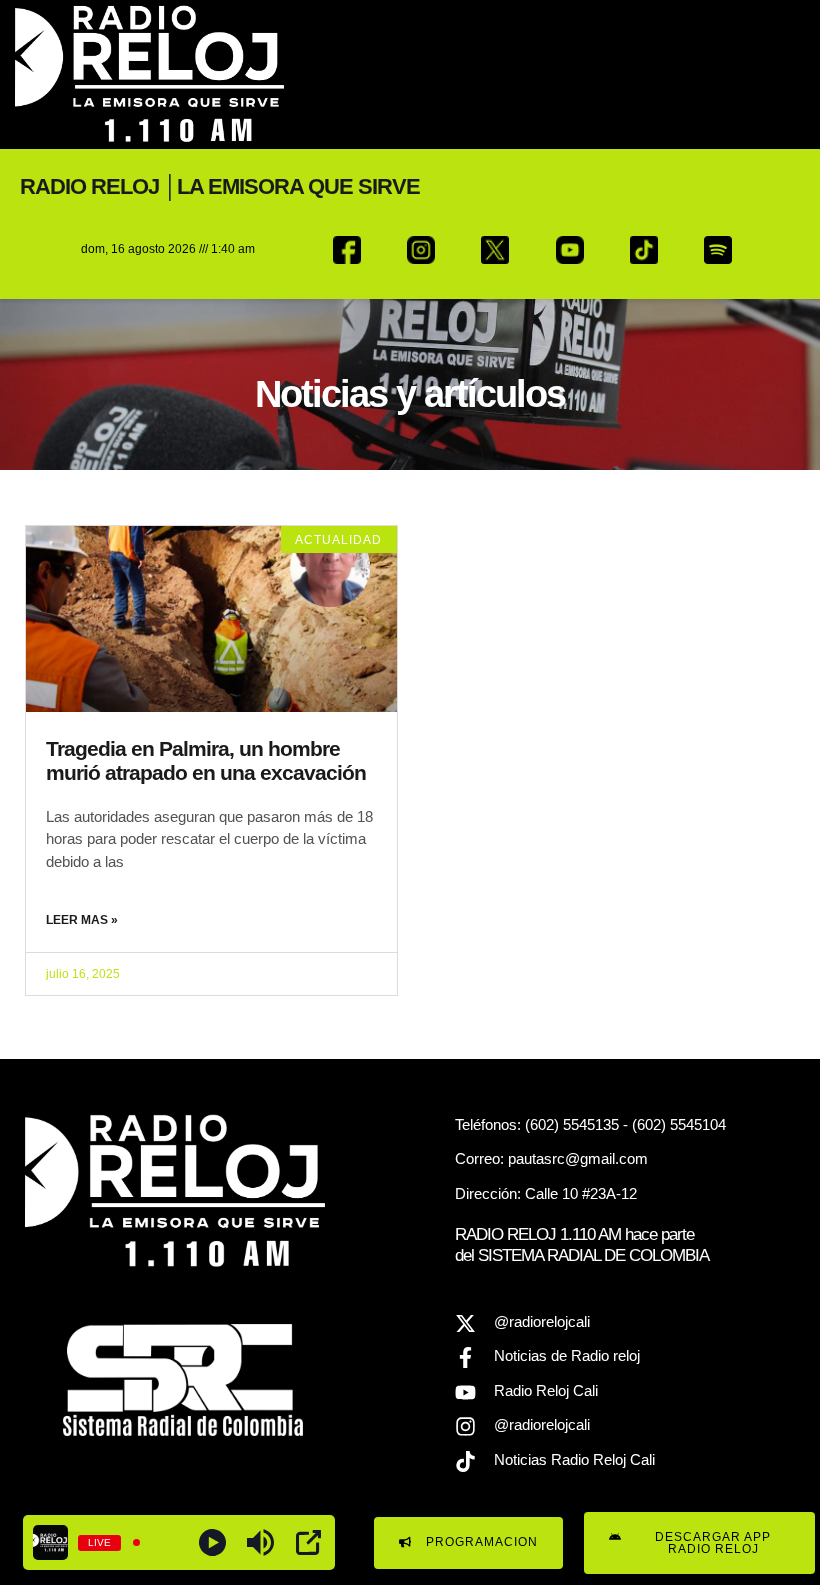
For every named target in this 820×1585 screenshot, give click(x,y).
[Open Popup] (308, 1542)
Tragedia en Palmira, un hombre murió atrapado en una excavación (206, 761)
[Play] (212, 1542)
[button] (772, 74)
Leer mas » (82, 920)
